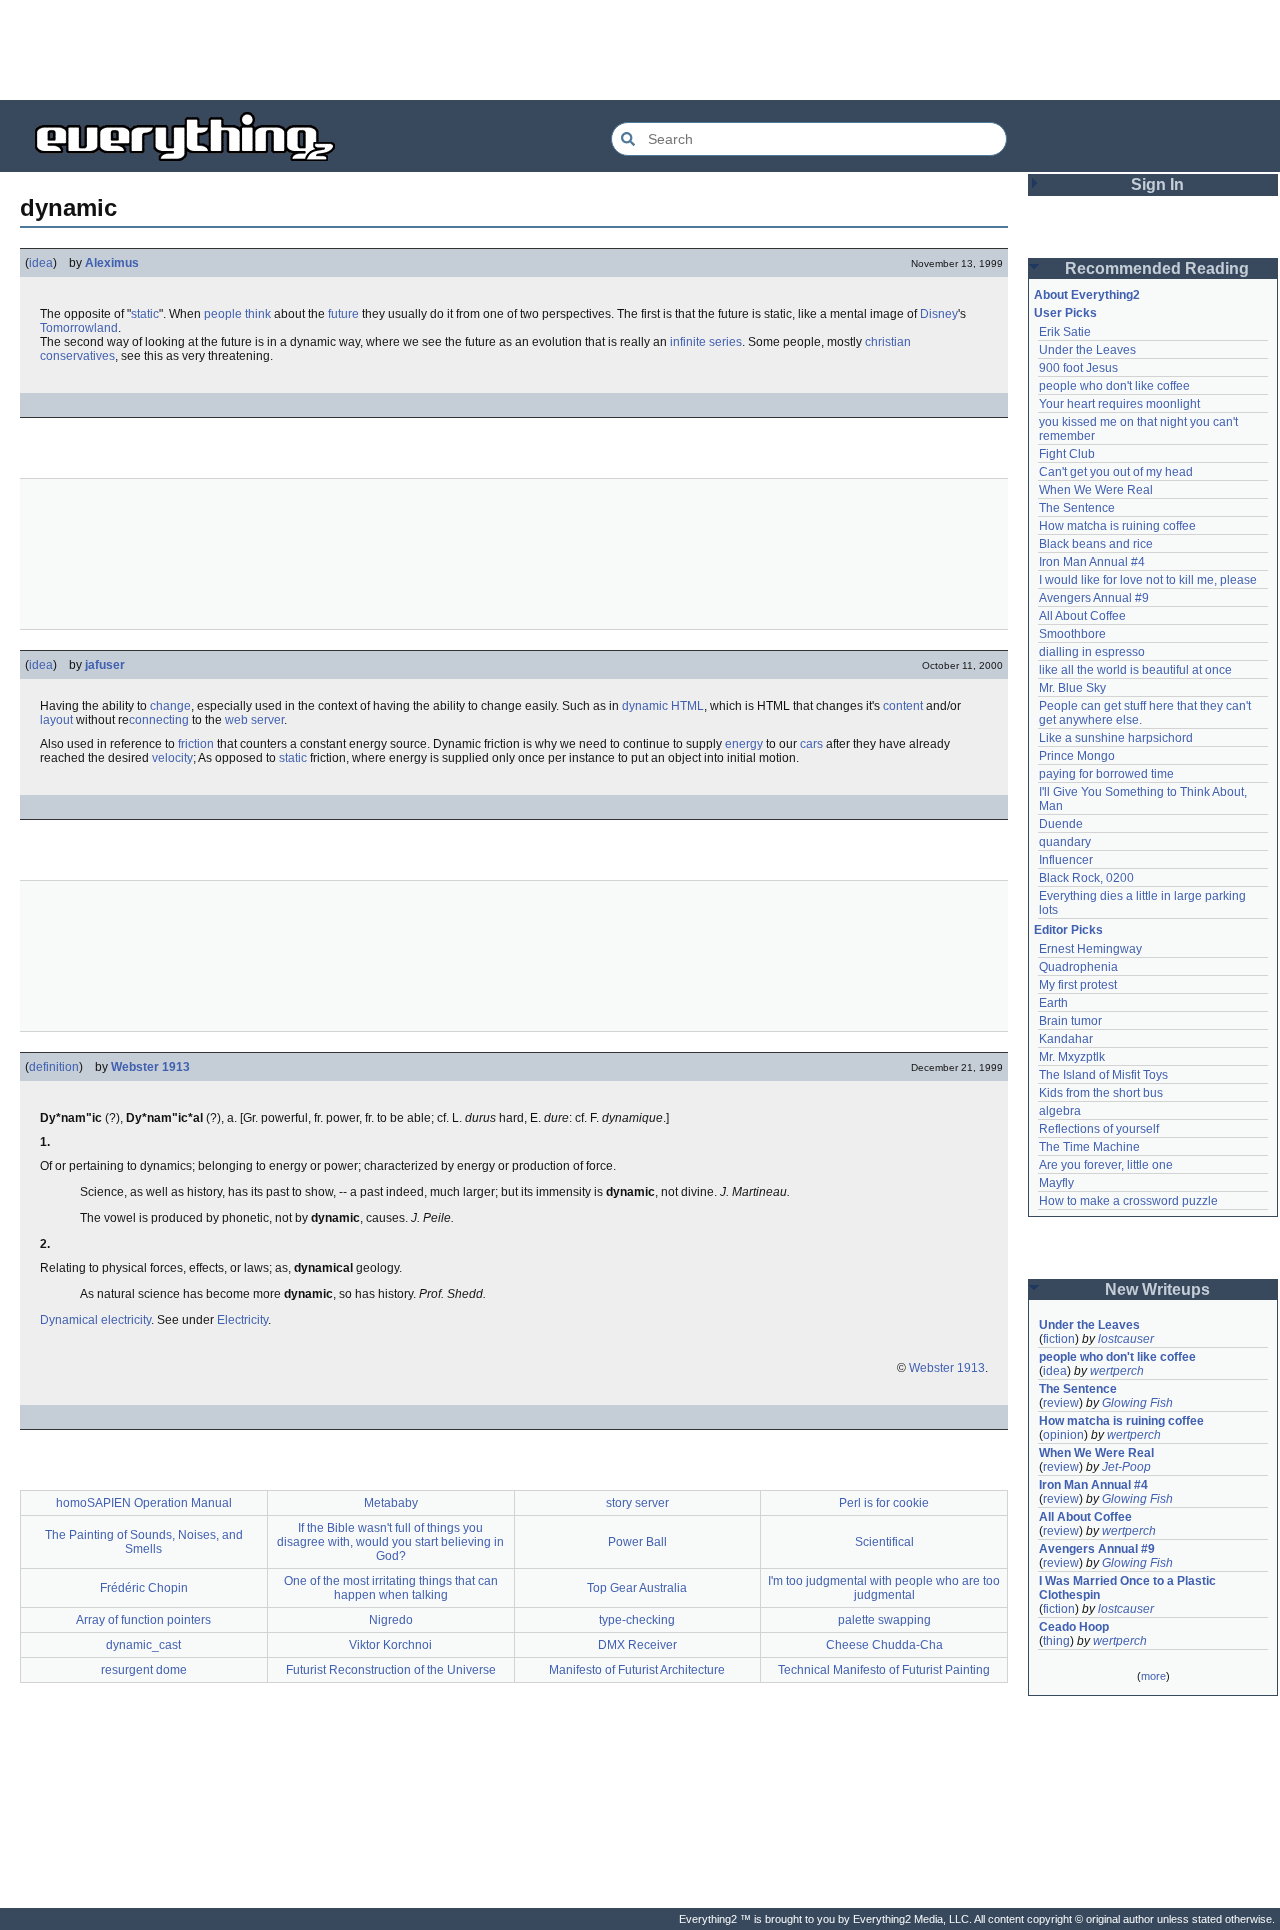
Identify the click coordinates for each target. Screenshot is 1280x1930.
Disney (939, 314)
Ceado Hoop (1074, 1627)
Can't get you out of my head (1116, 472)
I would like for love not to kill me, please (1148, 580)
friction (196, 744)
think (258, 314)
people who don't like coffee (1114, 386)
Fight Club (1067, 454)
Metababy (391, 1503)
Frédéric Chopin (144, 1588)
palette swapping (884, 1620)
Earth (1053, 1003)
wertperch (1117, 1371)
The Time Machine (1089, 1147)
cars (811, 744)
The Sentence (1077, 508)
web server (254, 720)
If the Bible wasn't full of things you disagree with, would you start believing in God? (390, 1542)
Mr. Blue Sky (1072, 688)
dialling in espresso (1092, 652)
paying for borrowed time (1106, 774)
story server (637, 1503)
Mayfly (1056, 1183)
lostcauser (1126, 1339)
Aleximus (112, 263)
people (223, 314)
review (1061, 1403)
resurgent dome (144, 1670)
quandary (1065, 842)
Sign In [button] (1157, 184)
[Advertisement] (640, 50)
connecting (159, 720)
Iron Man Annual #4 (1092, 562)
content (903, 706)
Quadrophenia (1078, 967)
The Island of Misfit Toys (1103, 1075)
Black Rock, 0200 (1086, 878)
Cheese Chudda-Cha (884, 1645)
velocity (172, 758)
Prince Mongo (1077, 756)
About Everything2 (1087, 295)
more (1153, 1676)
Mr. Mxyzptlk (1072, 1057)
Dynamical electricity (95, 1320)
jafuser (105, 665)
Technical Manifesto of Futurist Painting (884, 1670)
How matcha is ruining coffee (1117, 526)
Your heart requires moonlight (1119, 404)
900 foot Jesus (1078, 368)
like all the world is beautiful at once (1135, 670)
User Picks (1065, 313)
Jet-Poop (1126, 1467)
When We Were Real (1096, 490)
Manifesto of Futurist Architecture (637, 1670)
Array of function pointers (143, 1620)
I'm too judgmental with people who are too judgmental (884, 1588)
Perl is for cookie (884, 1503)
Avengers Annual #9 (1094, 598)
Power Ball (637, 1542)
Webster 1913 (150, 1067)
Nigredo (391, 1620)
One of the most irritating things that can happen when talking (391, 1588)
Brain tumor (1070, 1021)
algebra (1060, 1111)
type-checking (637, 1620)
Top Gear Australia (637, 1588)
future (343, 314)
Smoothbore (1072, 634)
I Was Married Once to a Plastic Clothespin (1129, 1588)
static (145, 314)
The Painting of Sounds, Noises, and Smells (144, 1542)
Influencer (1066, 860)
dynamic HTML (663, 706)
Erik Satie (1065, 332)
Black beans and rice (1096, 544)
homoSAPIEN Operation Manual (144, 1503)
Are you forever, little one (1106, 1165)
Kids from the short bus (1101, 1093)
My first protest (1078, 985)
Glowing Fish (1137, 1403)
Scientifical (884, 1542)
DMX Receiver (637, 1645)
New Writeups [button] (1157, 1289)
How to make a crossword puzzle (1128, 1201)
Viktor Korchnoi (390, 1645)
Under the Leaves (1087, 350)
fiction (1059, 1339)
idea (41, 263)
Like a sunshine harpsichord (1116, 738)
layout (56, 720)
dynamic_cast (143, 1645)
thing (1056, 1641)
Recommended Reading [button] (1157, 268)
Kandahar (1066, 1039)
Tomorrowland (79, 328)
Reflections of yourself (1099, 1129)
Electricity (242, 1320)
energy (744, 744)
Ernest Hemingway (1090, 949)
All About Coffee (1082, 616)
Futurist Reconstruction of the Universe (391, 1670)
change (170, 706)
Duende (1061, 824)
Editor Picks (1068, 930)
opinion (1063, 1435)
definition (54, 1067)
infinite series (706, 342)
